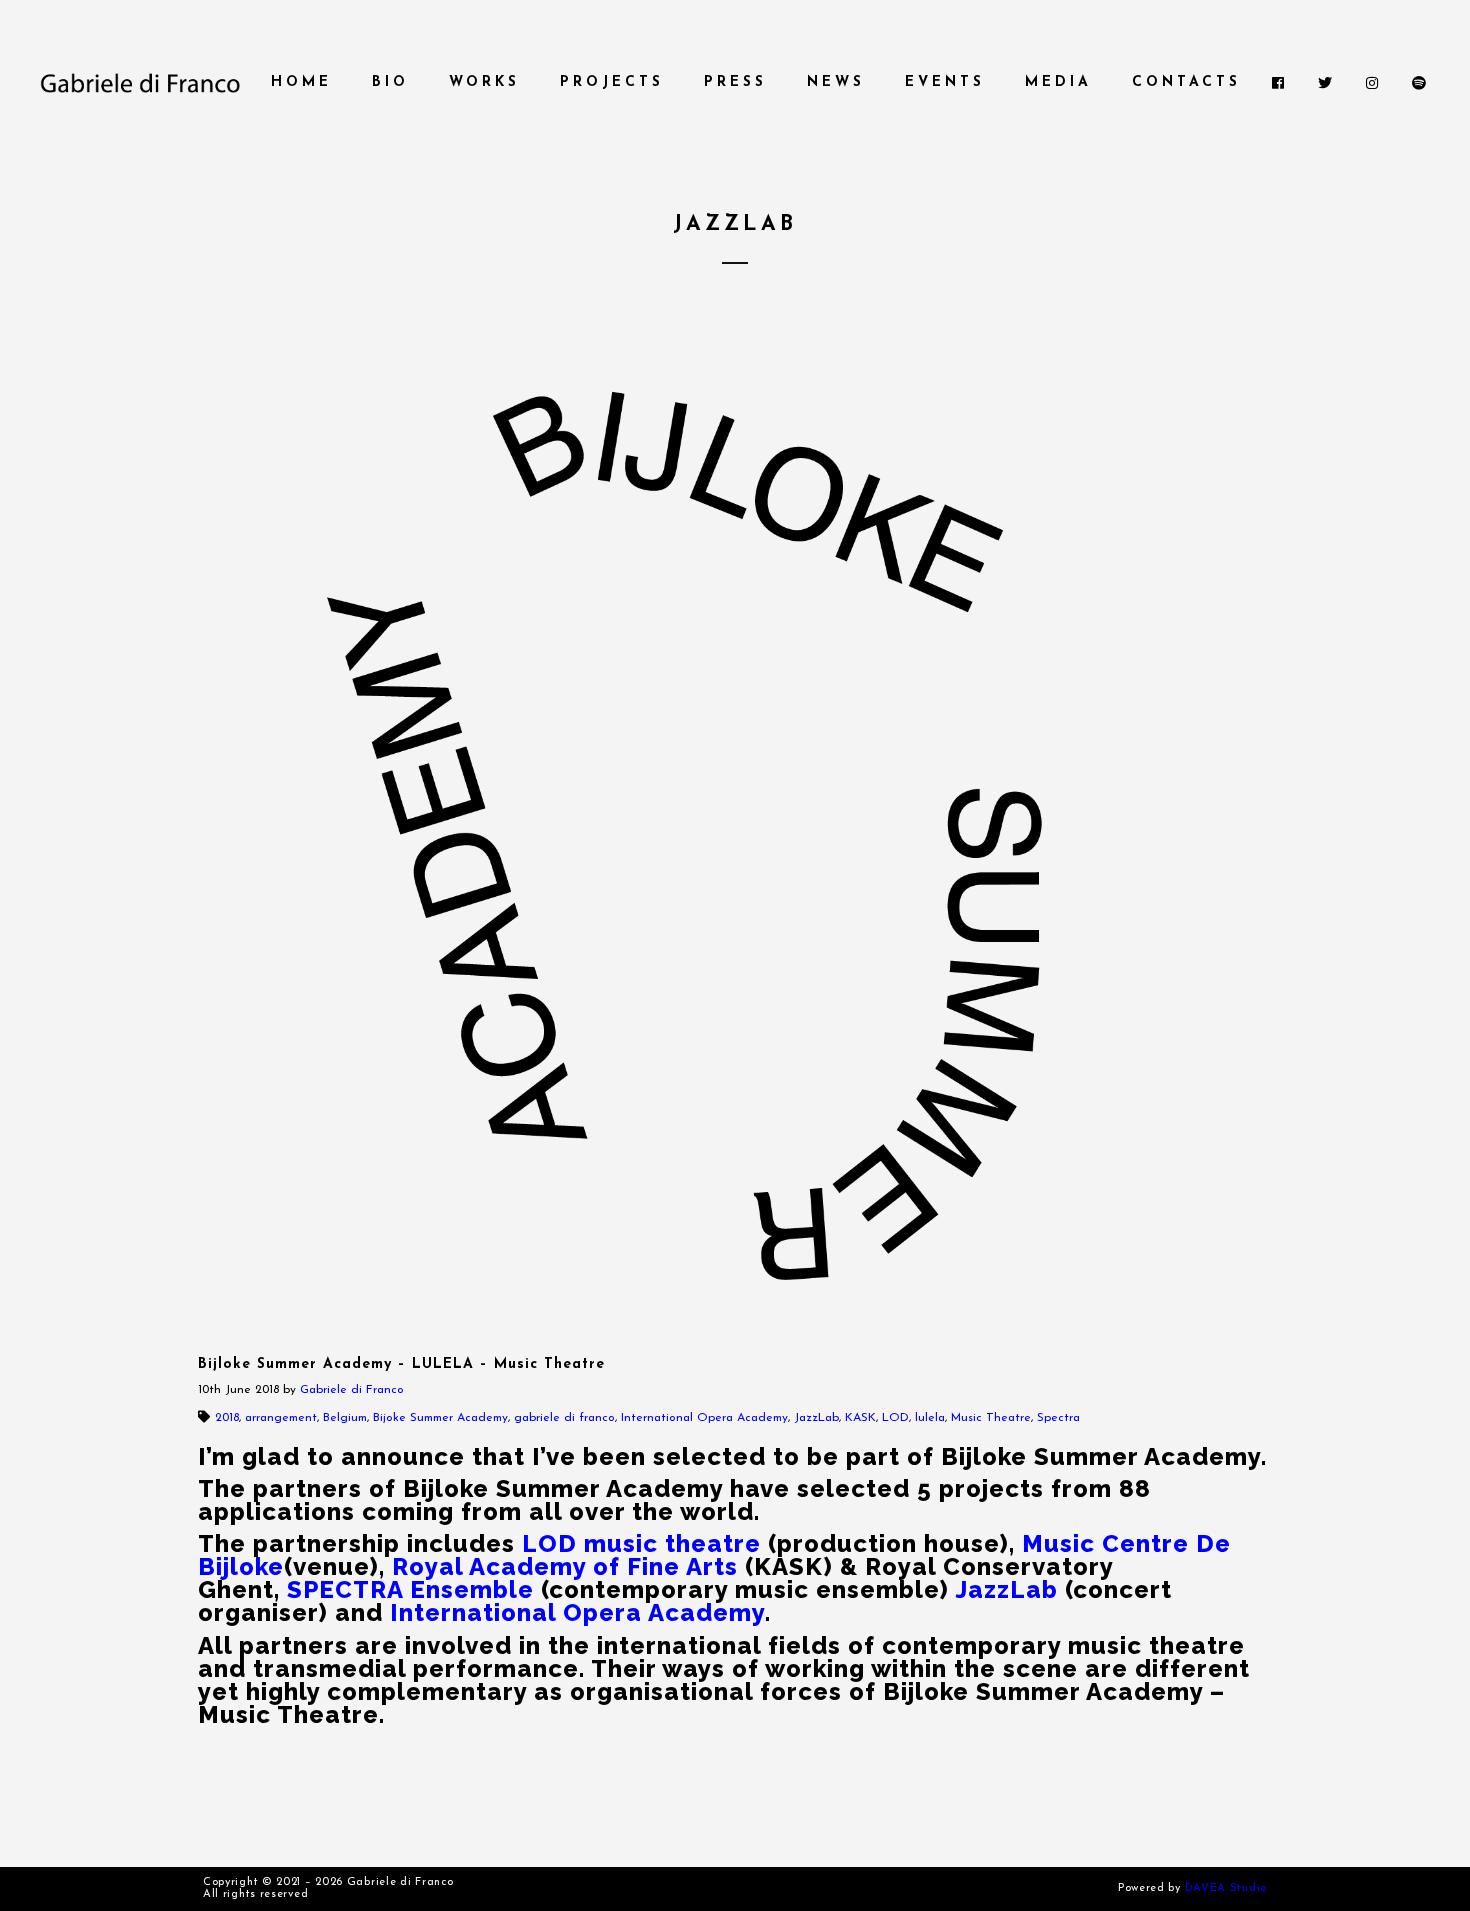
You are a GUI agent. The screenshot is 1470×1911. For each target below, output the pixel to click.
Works (484, 82)
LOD (895, 1418)
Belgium (345, 1418)
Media (1058, 82)
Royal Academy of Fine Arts (565, 1566)
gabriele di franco (564, 1418)
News (836, 82)
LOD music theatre (641, 1543)
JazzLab (816, 1418)
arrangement (281, 1418)
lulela (930, 1418)
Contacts (1186, 82)
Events (945, 82)
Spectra (1058, 1418)
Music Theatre (991, 1418)
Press (735, 82)
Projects (612, 82)
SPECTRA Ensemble (410, 1589)
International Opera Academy (704, 1418)
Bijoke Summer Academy (440, 1418)
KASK (860, 1418)
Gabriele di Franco (352, 1390)
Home (301, 82)
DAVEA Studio (1226, 1888)
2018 (227, 1418)
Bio (390, 82)
